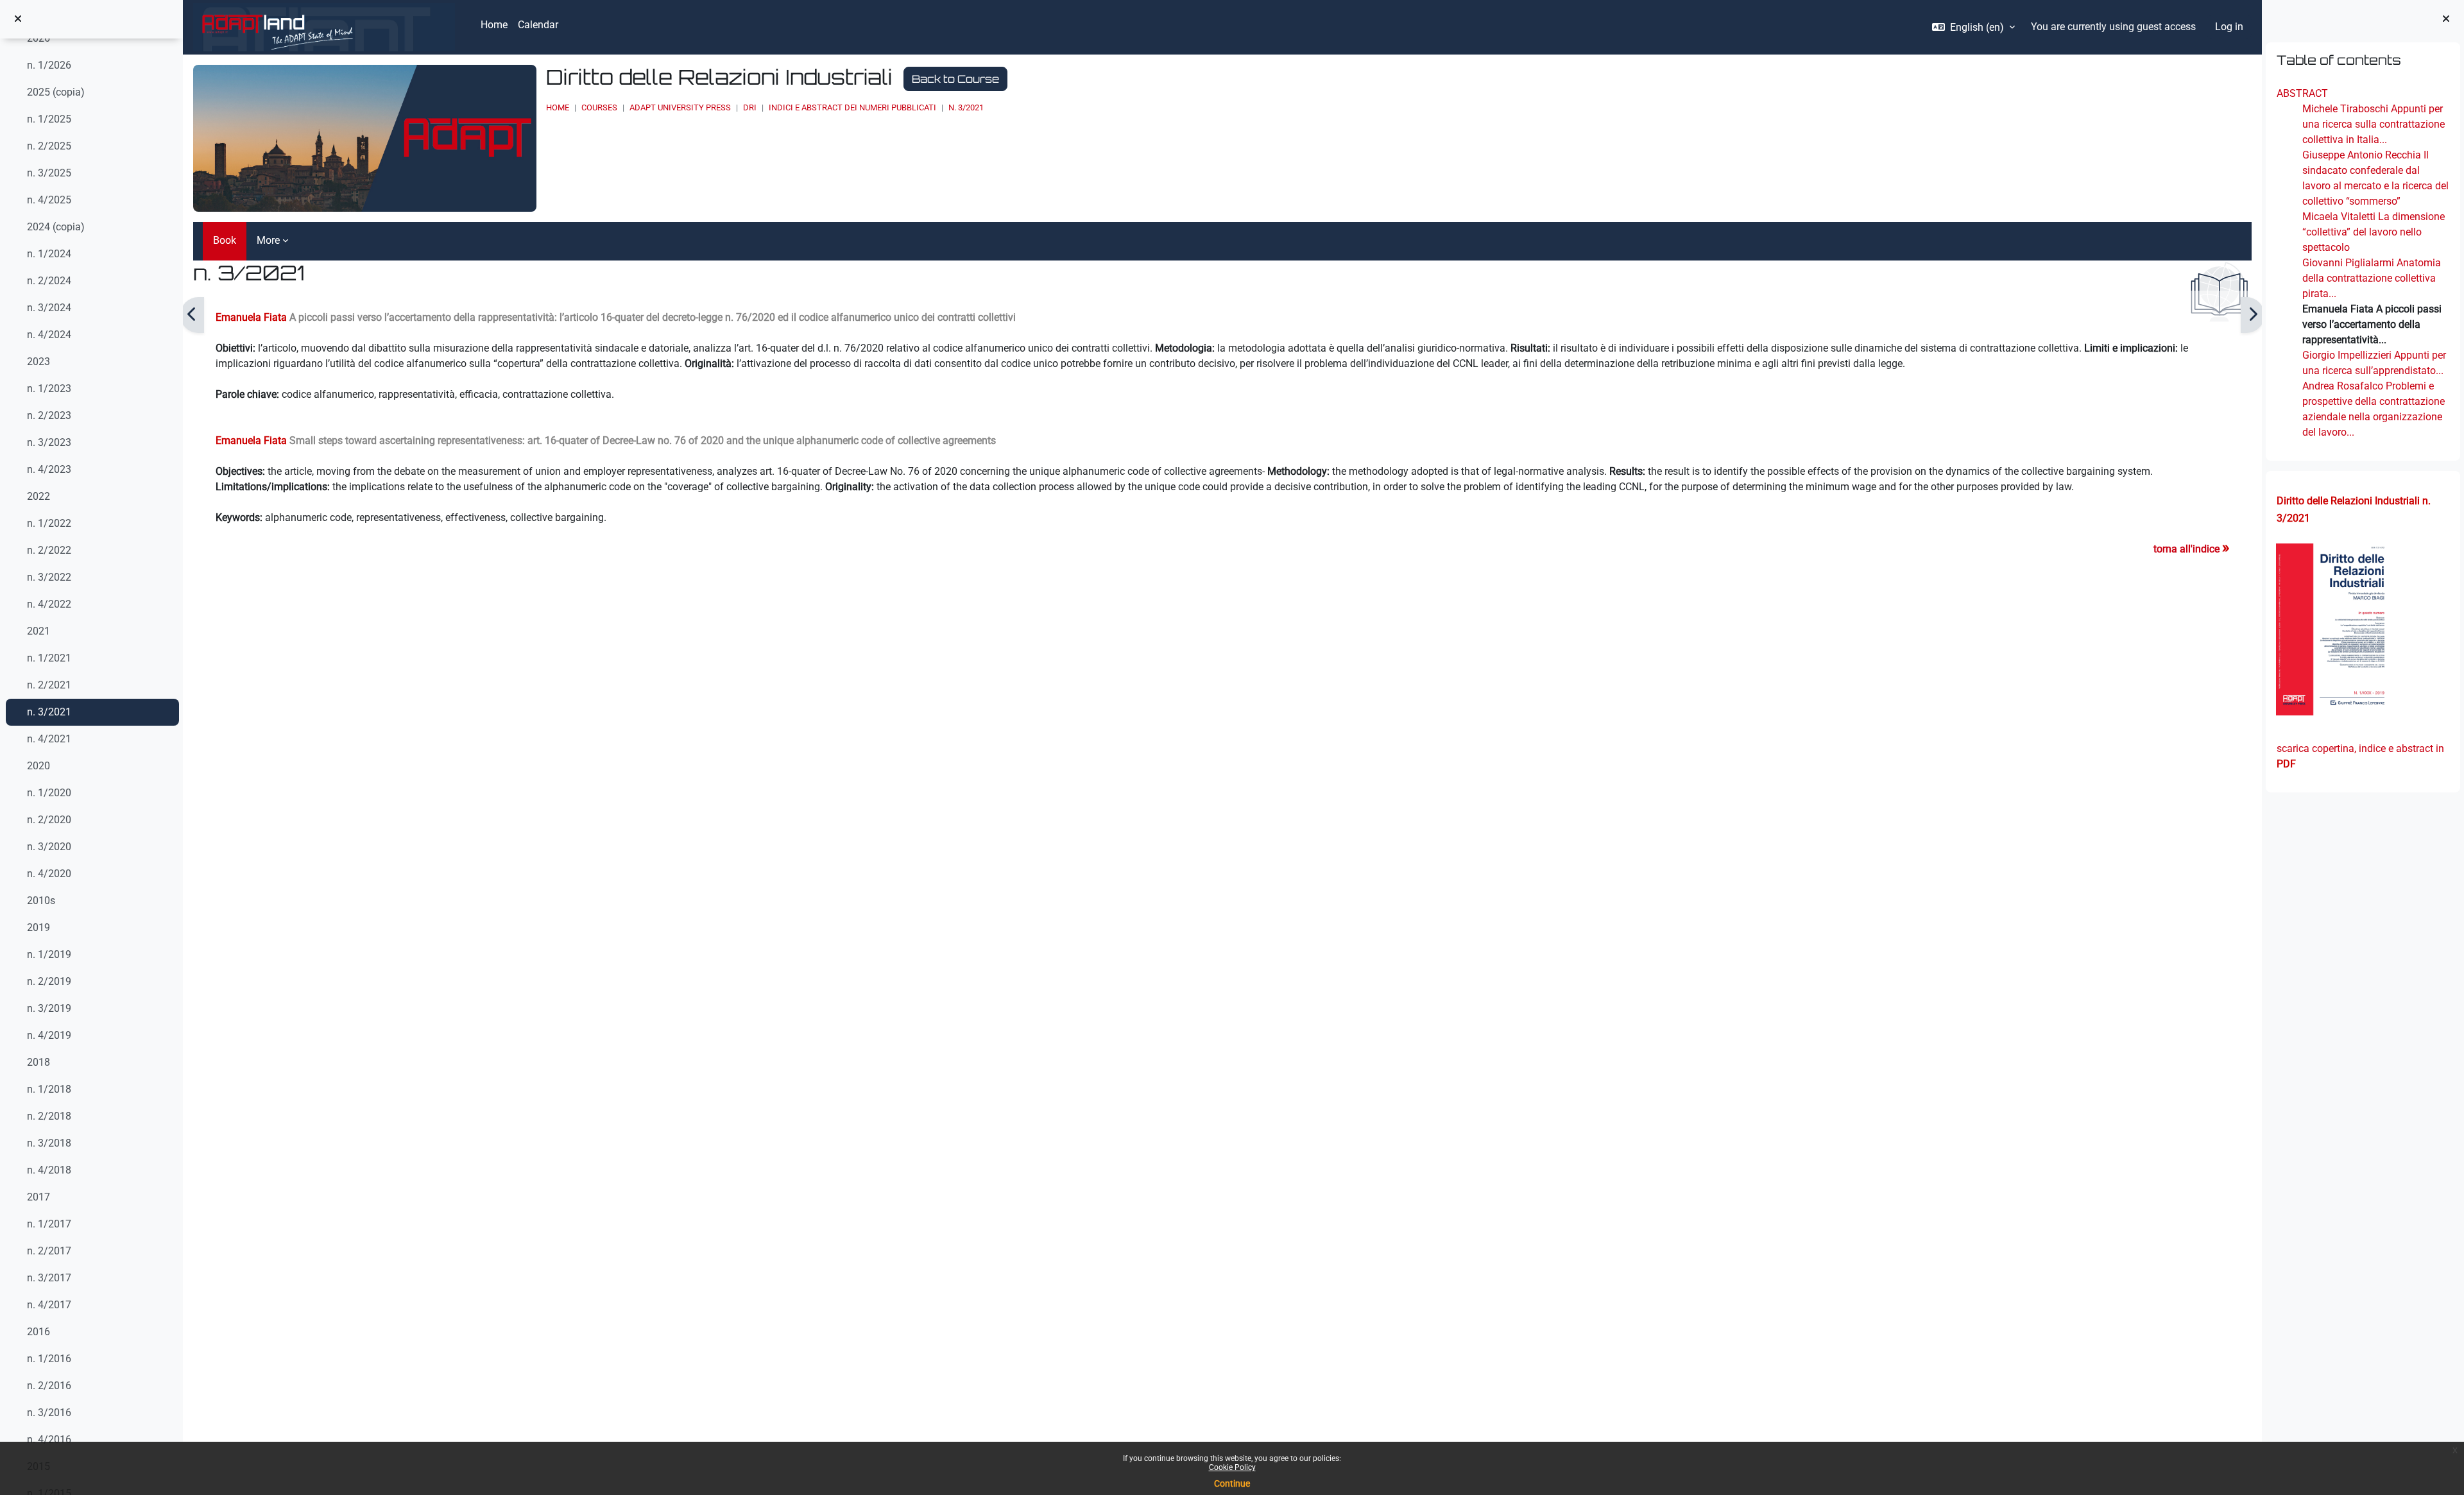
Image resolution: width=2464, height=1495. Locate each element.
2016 (38, 1332)
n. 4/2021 (49, 739)
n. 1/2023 (49, 389)
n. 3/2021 (49, 712)
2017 (38, 1197)
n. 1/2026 (49, 65)
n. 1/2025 (49, 119)
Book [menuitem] (225, 240)
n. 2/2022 (49, 550)
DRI (750, 107)
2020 (38, 766)
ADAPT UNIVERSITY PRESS (680, 107)
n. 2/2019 (49, 981)
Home (558, 107)
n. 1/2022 (49, 523)
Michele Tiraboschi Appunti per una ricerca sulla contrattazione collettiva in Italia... (2373, 124)
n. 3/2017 (49, 1278)
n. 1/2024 (49, 254)
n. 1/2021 (49, 658)
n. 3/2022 (49, 577)
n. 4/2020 (49, 874)
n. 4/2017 (49, 1305)
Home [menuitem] (494, 25)
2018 (38, 1062)
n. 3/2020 (49, 847)
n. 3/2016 (49, 1413)
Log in (2229, 27)
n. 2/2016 (49, 1386)
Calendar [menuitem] (538, 25)
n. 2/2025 (49, 146)
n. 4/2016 (49, 1439)
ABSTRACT (2302, 93)
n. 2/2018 (49, 1116)
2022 (38, 496)
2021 (38, 631)
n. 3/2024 (49, 308)
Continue (1232, 1483)
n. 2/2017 (49, 1251)
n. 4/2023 (49, 469)
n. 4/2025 (49, 200)
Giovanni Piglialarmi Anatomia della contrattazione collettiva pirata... (2371, 278)
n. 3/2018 (49, 1143)
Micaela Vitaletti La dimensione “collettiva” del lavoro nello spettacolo (2373, 232)
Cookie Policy (1232, 1467)
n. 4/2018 (49, 1170)
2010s (41, 901)
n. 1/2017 (49, 1224)
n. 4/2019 (49, 1035)
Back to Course (955, 79)
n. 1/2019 (49, 954)
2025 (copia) (56, 92)
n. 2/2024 (49, 281)
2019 (38, 927)
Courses (599, 107)
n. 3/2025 (49, 173)
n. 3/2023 (49, 442)
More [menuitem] (268, 240)
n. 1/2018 (49, 1089)
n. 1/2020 (49, 793)
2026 (38, 38)
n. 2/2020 (49, 820)
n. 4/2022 (49, 604)
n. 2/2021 (49, 685)
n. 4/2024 (49, 335)
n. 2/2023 (49, 415)
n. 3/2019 (49, 1008)
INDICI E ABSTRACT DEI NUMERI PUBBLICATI (852, 107)
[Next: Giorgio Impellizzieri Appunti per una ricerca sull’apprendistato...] (2253, 315)
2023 (38, 362)
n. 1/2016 (49, 1359)
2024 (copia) (56, 227)
